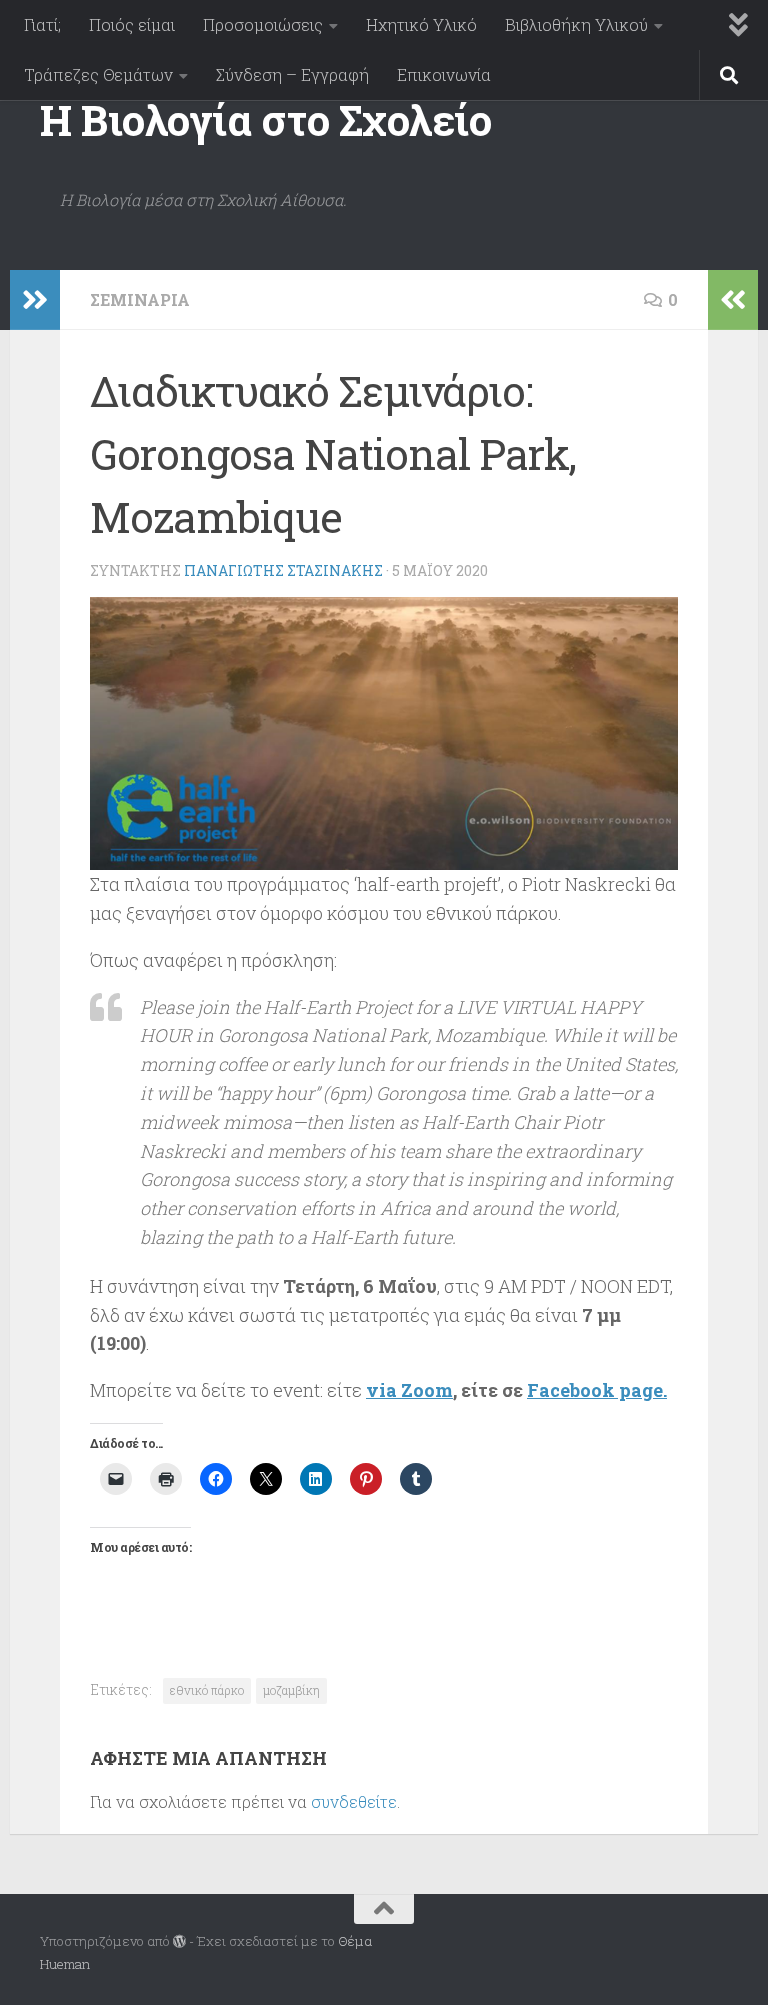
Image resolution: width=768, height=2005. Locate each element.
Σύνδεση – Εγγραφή (292, 74)
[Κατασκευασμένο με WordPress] (179, 1941)
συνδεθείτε (354, 1801)
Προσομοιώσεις (263, 24)
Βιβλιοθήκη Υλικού (576, 24)
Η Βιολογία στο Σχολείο (265, 119)
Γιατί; (42, 24)
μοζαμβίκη (291, 1690)
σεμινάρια (140, 299)
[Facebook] (714, 1943)
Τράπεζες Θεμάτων (98, 74)
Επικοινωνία (444, 74)
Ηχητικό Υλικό (421, 24)
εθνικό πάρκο (207, 1690)
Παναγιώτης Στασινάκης (283, 570)
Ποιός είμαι (132, 24)
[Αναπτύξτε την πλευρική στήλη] (35, 300)
